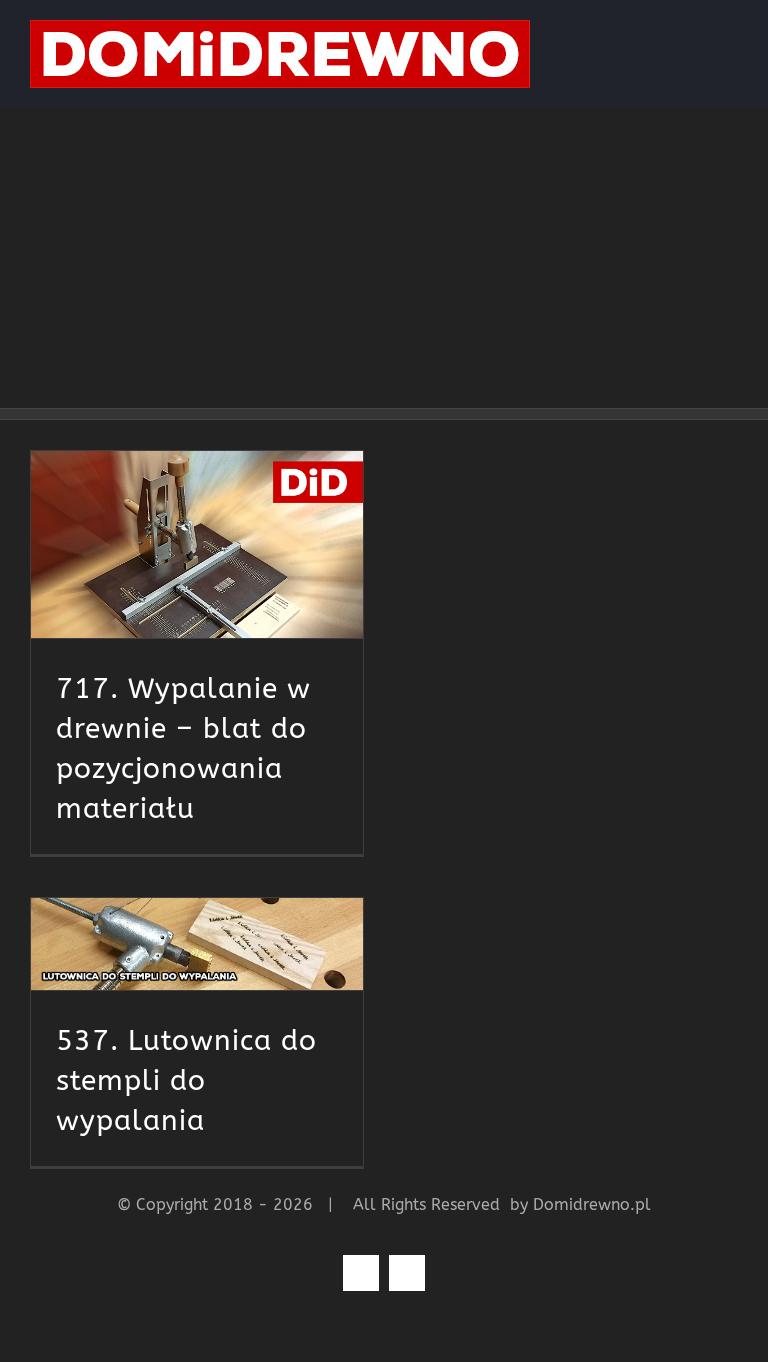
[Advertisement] (384, 258)
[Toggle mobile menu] (730, 30)
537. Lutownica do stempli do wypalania (186, 1080)
